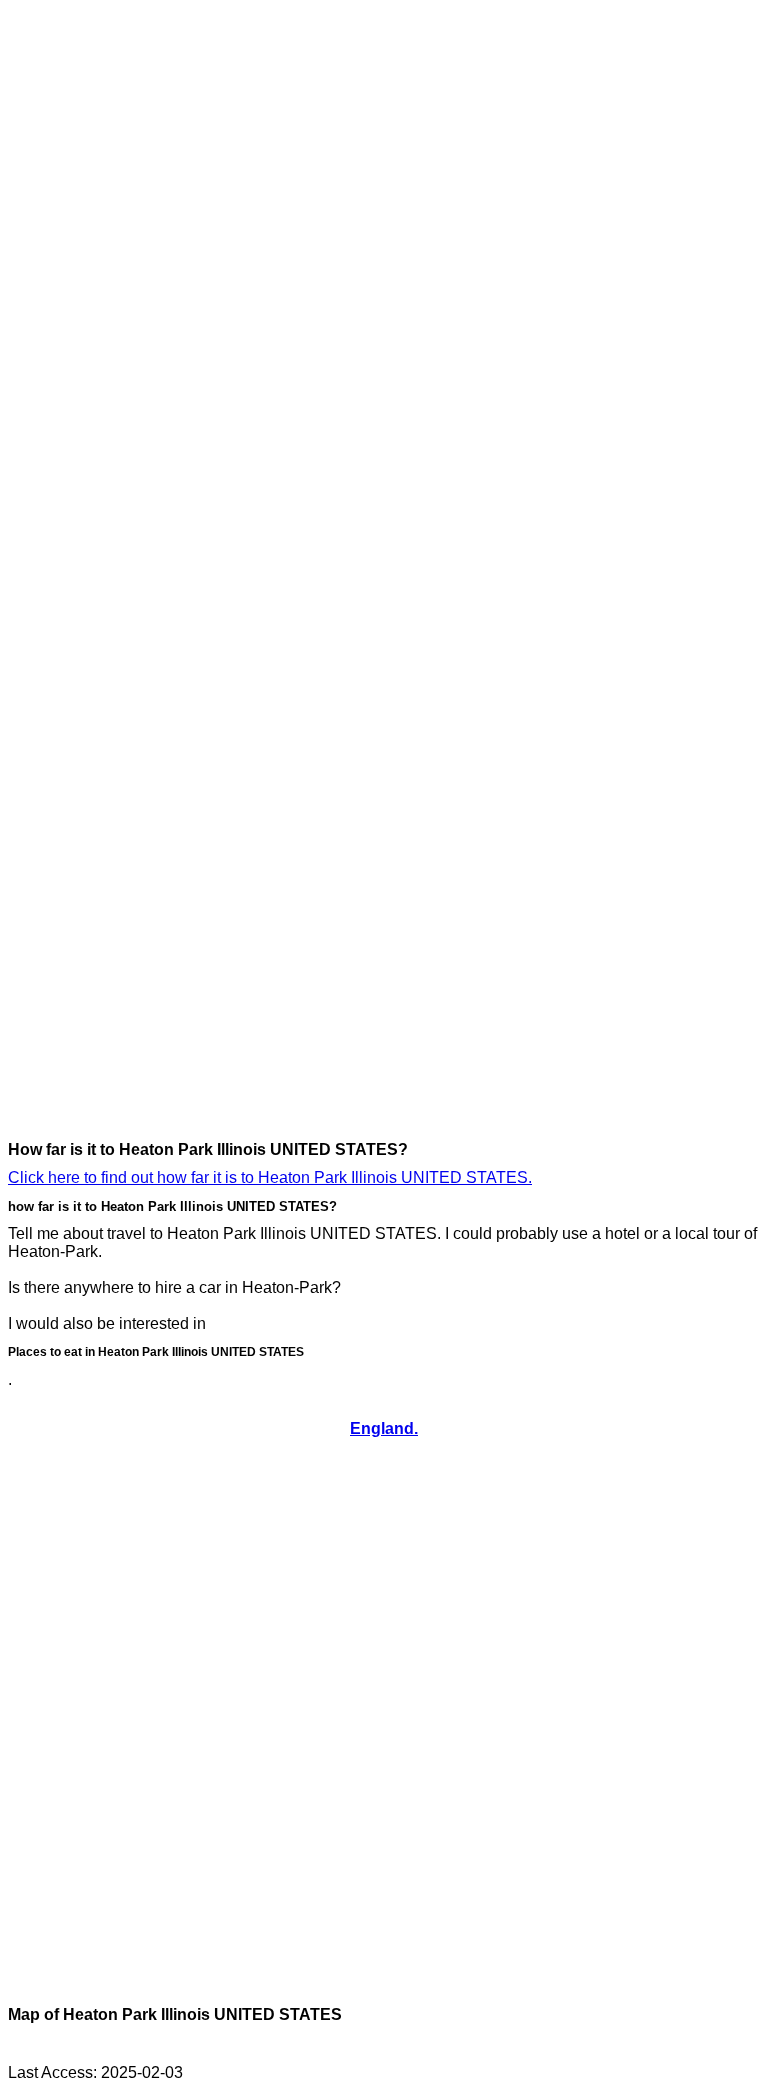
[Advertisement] (88, 308)
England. (384, 1428)
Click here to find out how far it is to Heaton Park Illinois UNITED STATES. (270, 1177)
